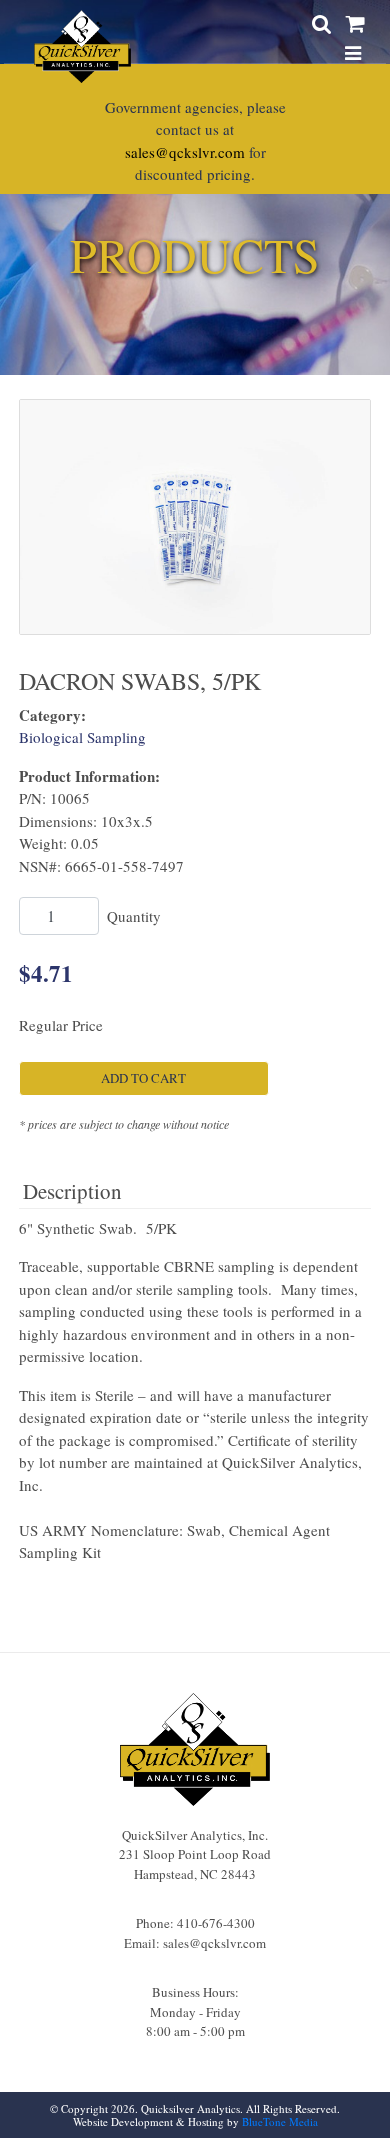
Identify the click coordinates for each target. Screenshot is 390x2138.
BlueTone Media (280, 2121)
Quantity (134, 916)
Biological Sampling (82, 737)
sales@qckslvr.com (185, 152)
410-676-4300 (216, 1923)
